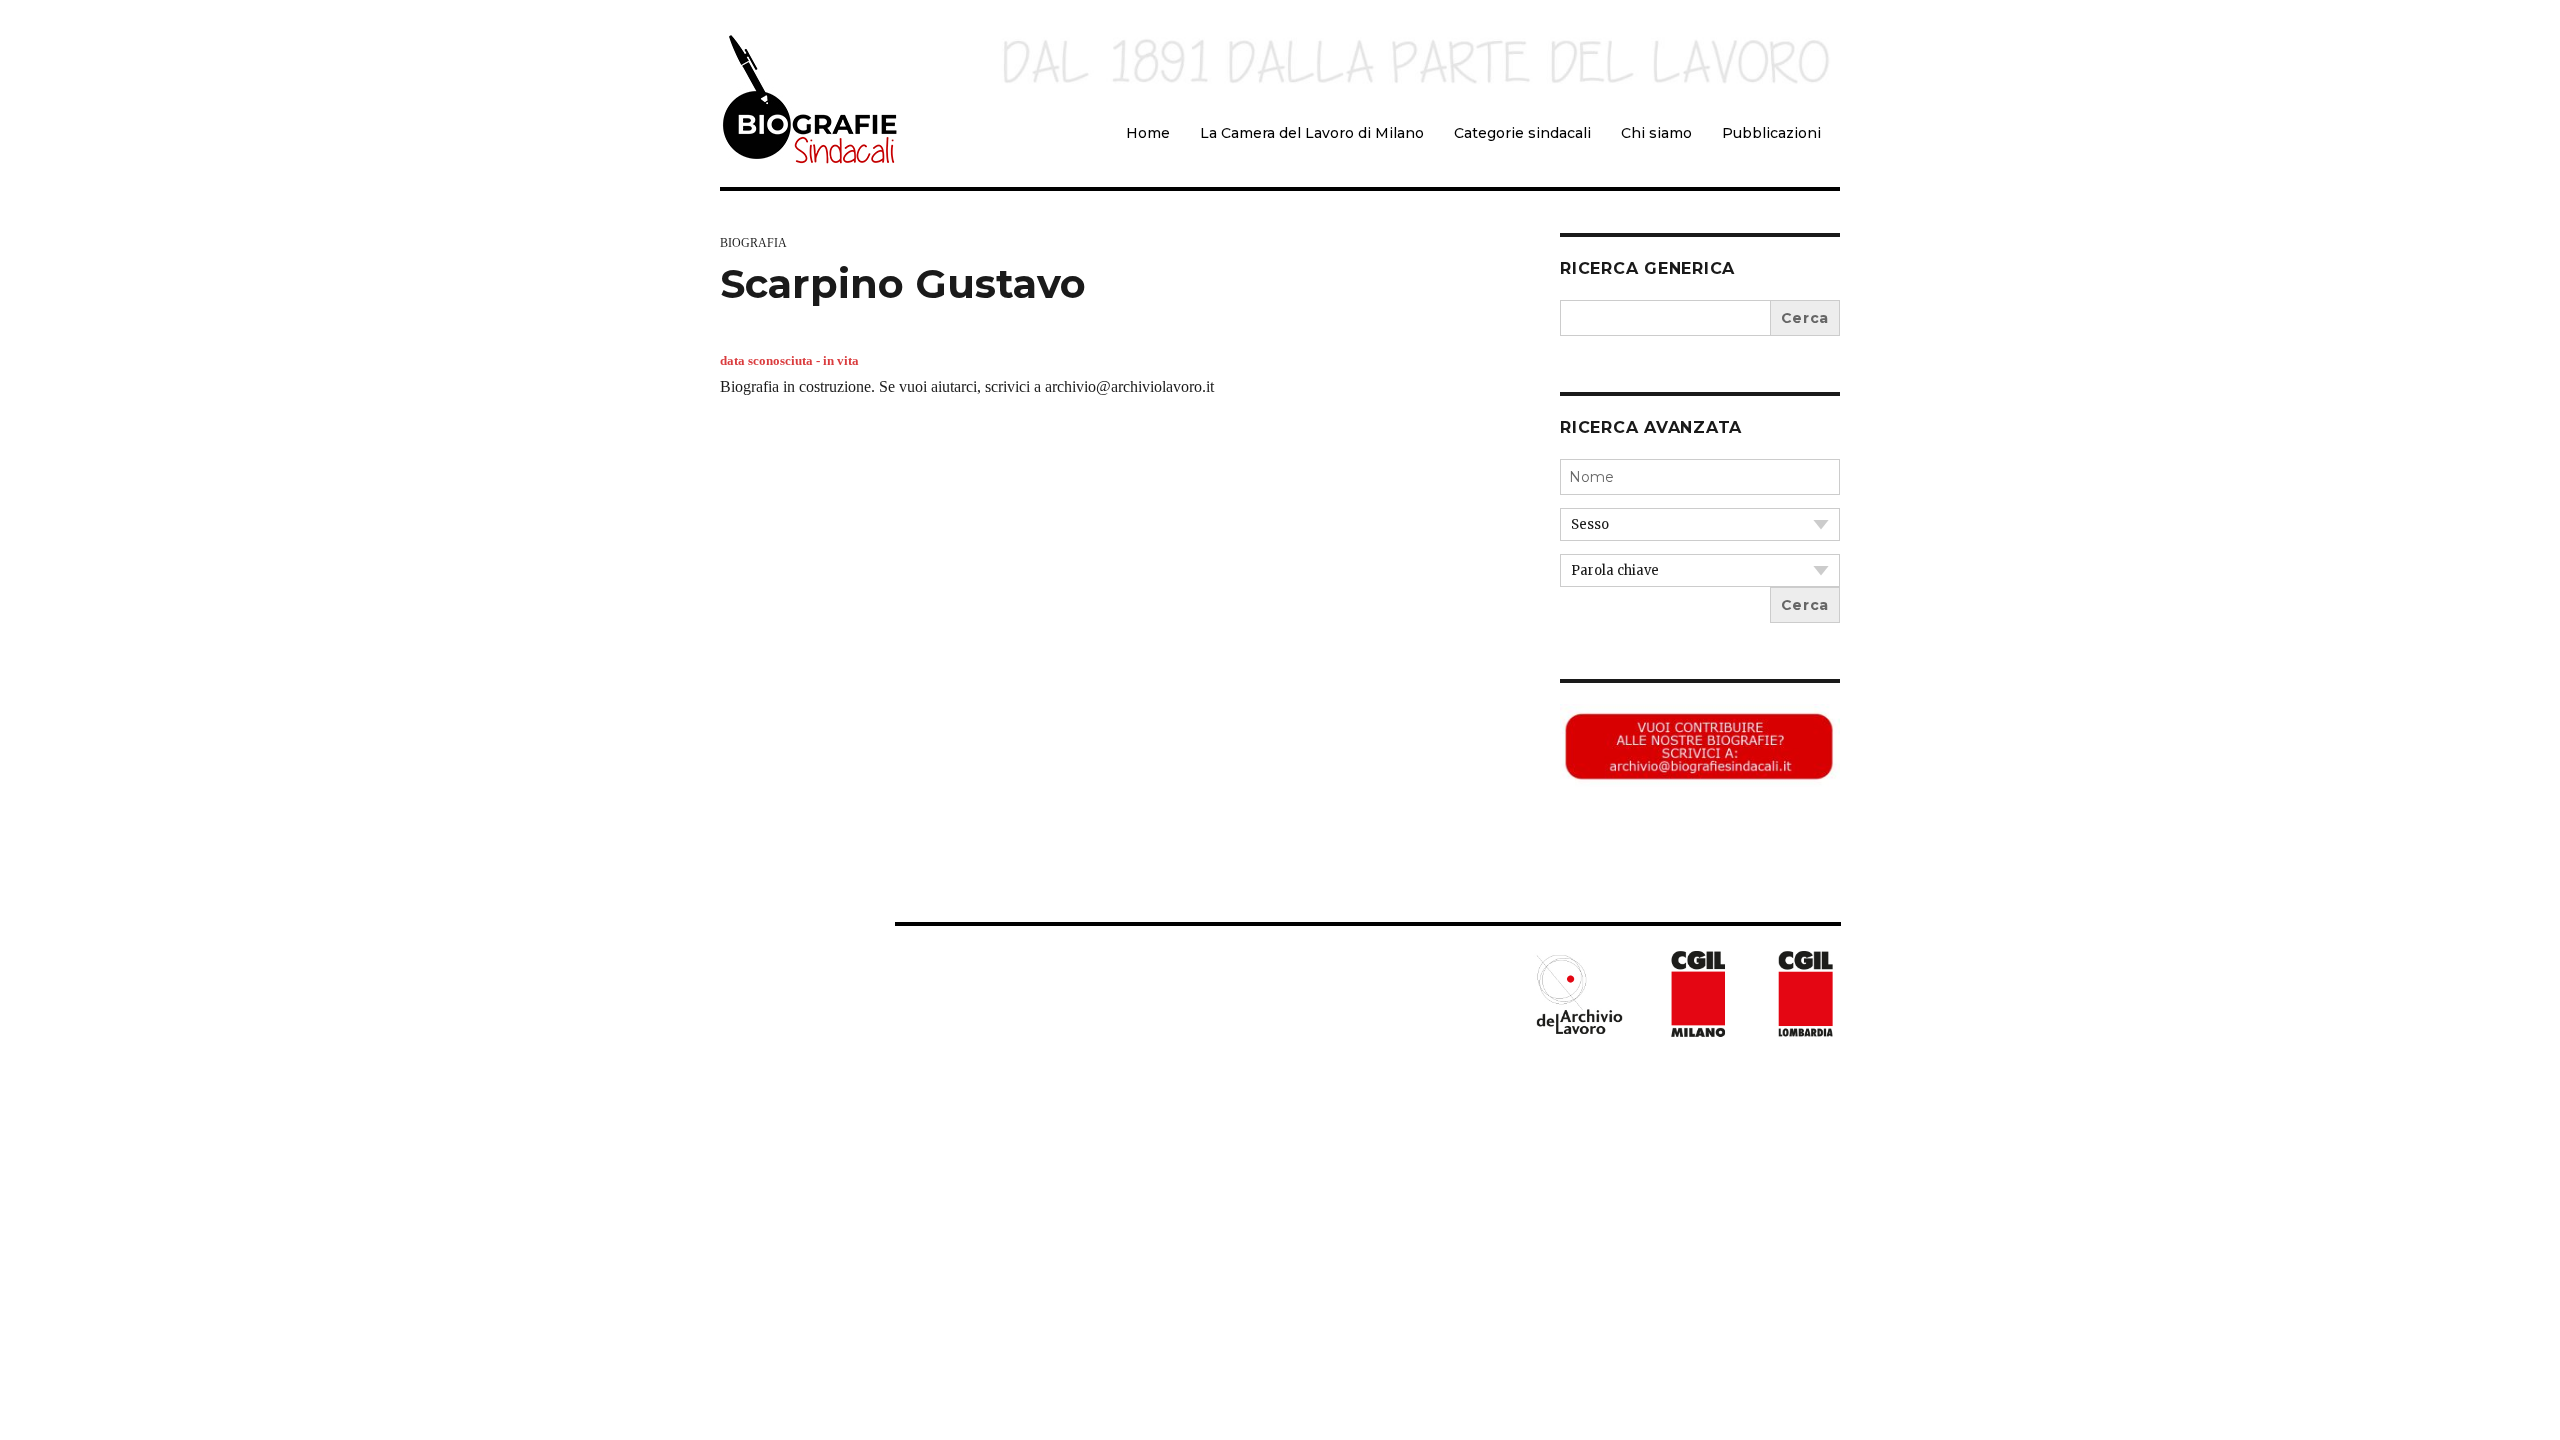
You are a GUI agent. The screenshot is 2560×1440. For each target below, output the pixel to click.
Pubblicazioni (1771, 133)
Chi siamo (1656, 133)
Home (1148, 133)
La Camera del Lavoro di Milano (1312, 133)
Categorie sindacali (1522, 133)
